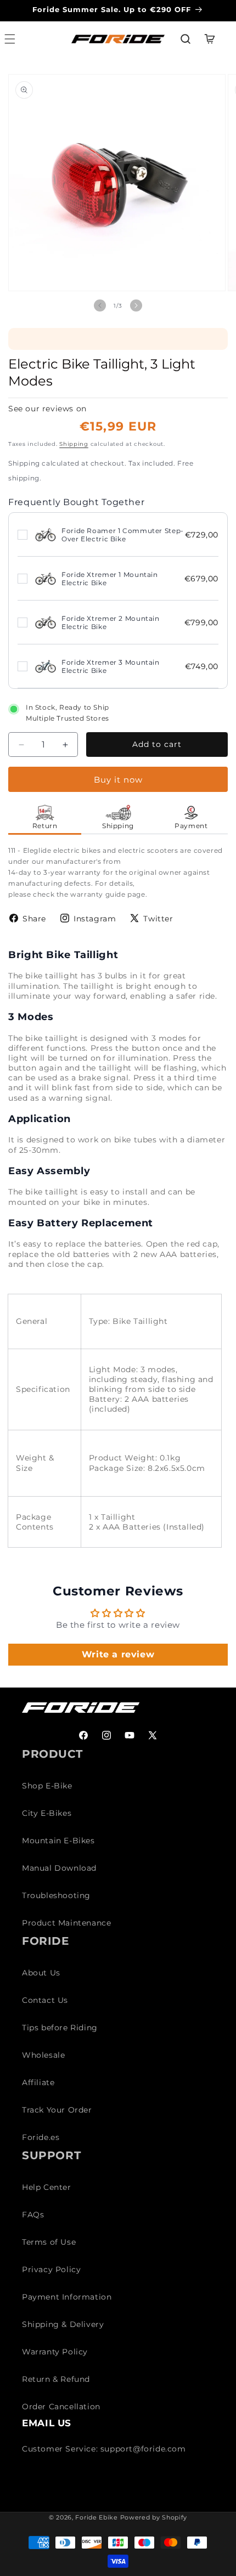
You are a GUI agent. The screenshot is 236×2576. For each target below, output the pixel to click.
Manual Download (59, 1868)
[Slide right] (136, 305)
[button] (186, 39)
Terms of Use (49, 2242)
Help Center (47, 2187)
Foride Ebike (96, 2517)
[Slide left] (100, 305)
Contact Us (45, 2000)
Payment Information (67, 2297)
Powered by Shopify (154, 2517)
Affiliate (38, 2082)
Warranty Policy (55, 2352)
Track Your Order (57, 2110)
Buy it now (118, 780)
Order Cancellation (61, 2407)
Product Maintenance (66, 1923)
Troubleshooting (56, 1895)
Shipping (74, 444)
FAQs (33, 2215)
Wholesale (43, 2055)
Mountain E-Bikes (58, 1841)
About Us (41, 1973)
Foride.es (41, 2137)
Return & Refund (56, 2379)
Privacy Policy (51, 2269)
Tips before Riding (60, 2028)
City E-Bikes (47, 1813)
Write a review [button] (118, 1654)
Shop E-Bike (47, 1786)
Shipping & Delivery (63, 2324)
